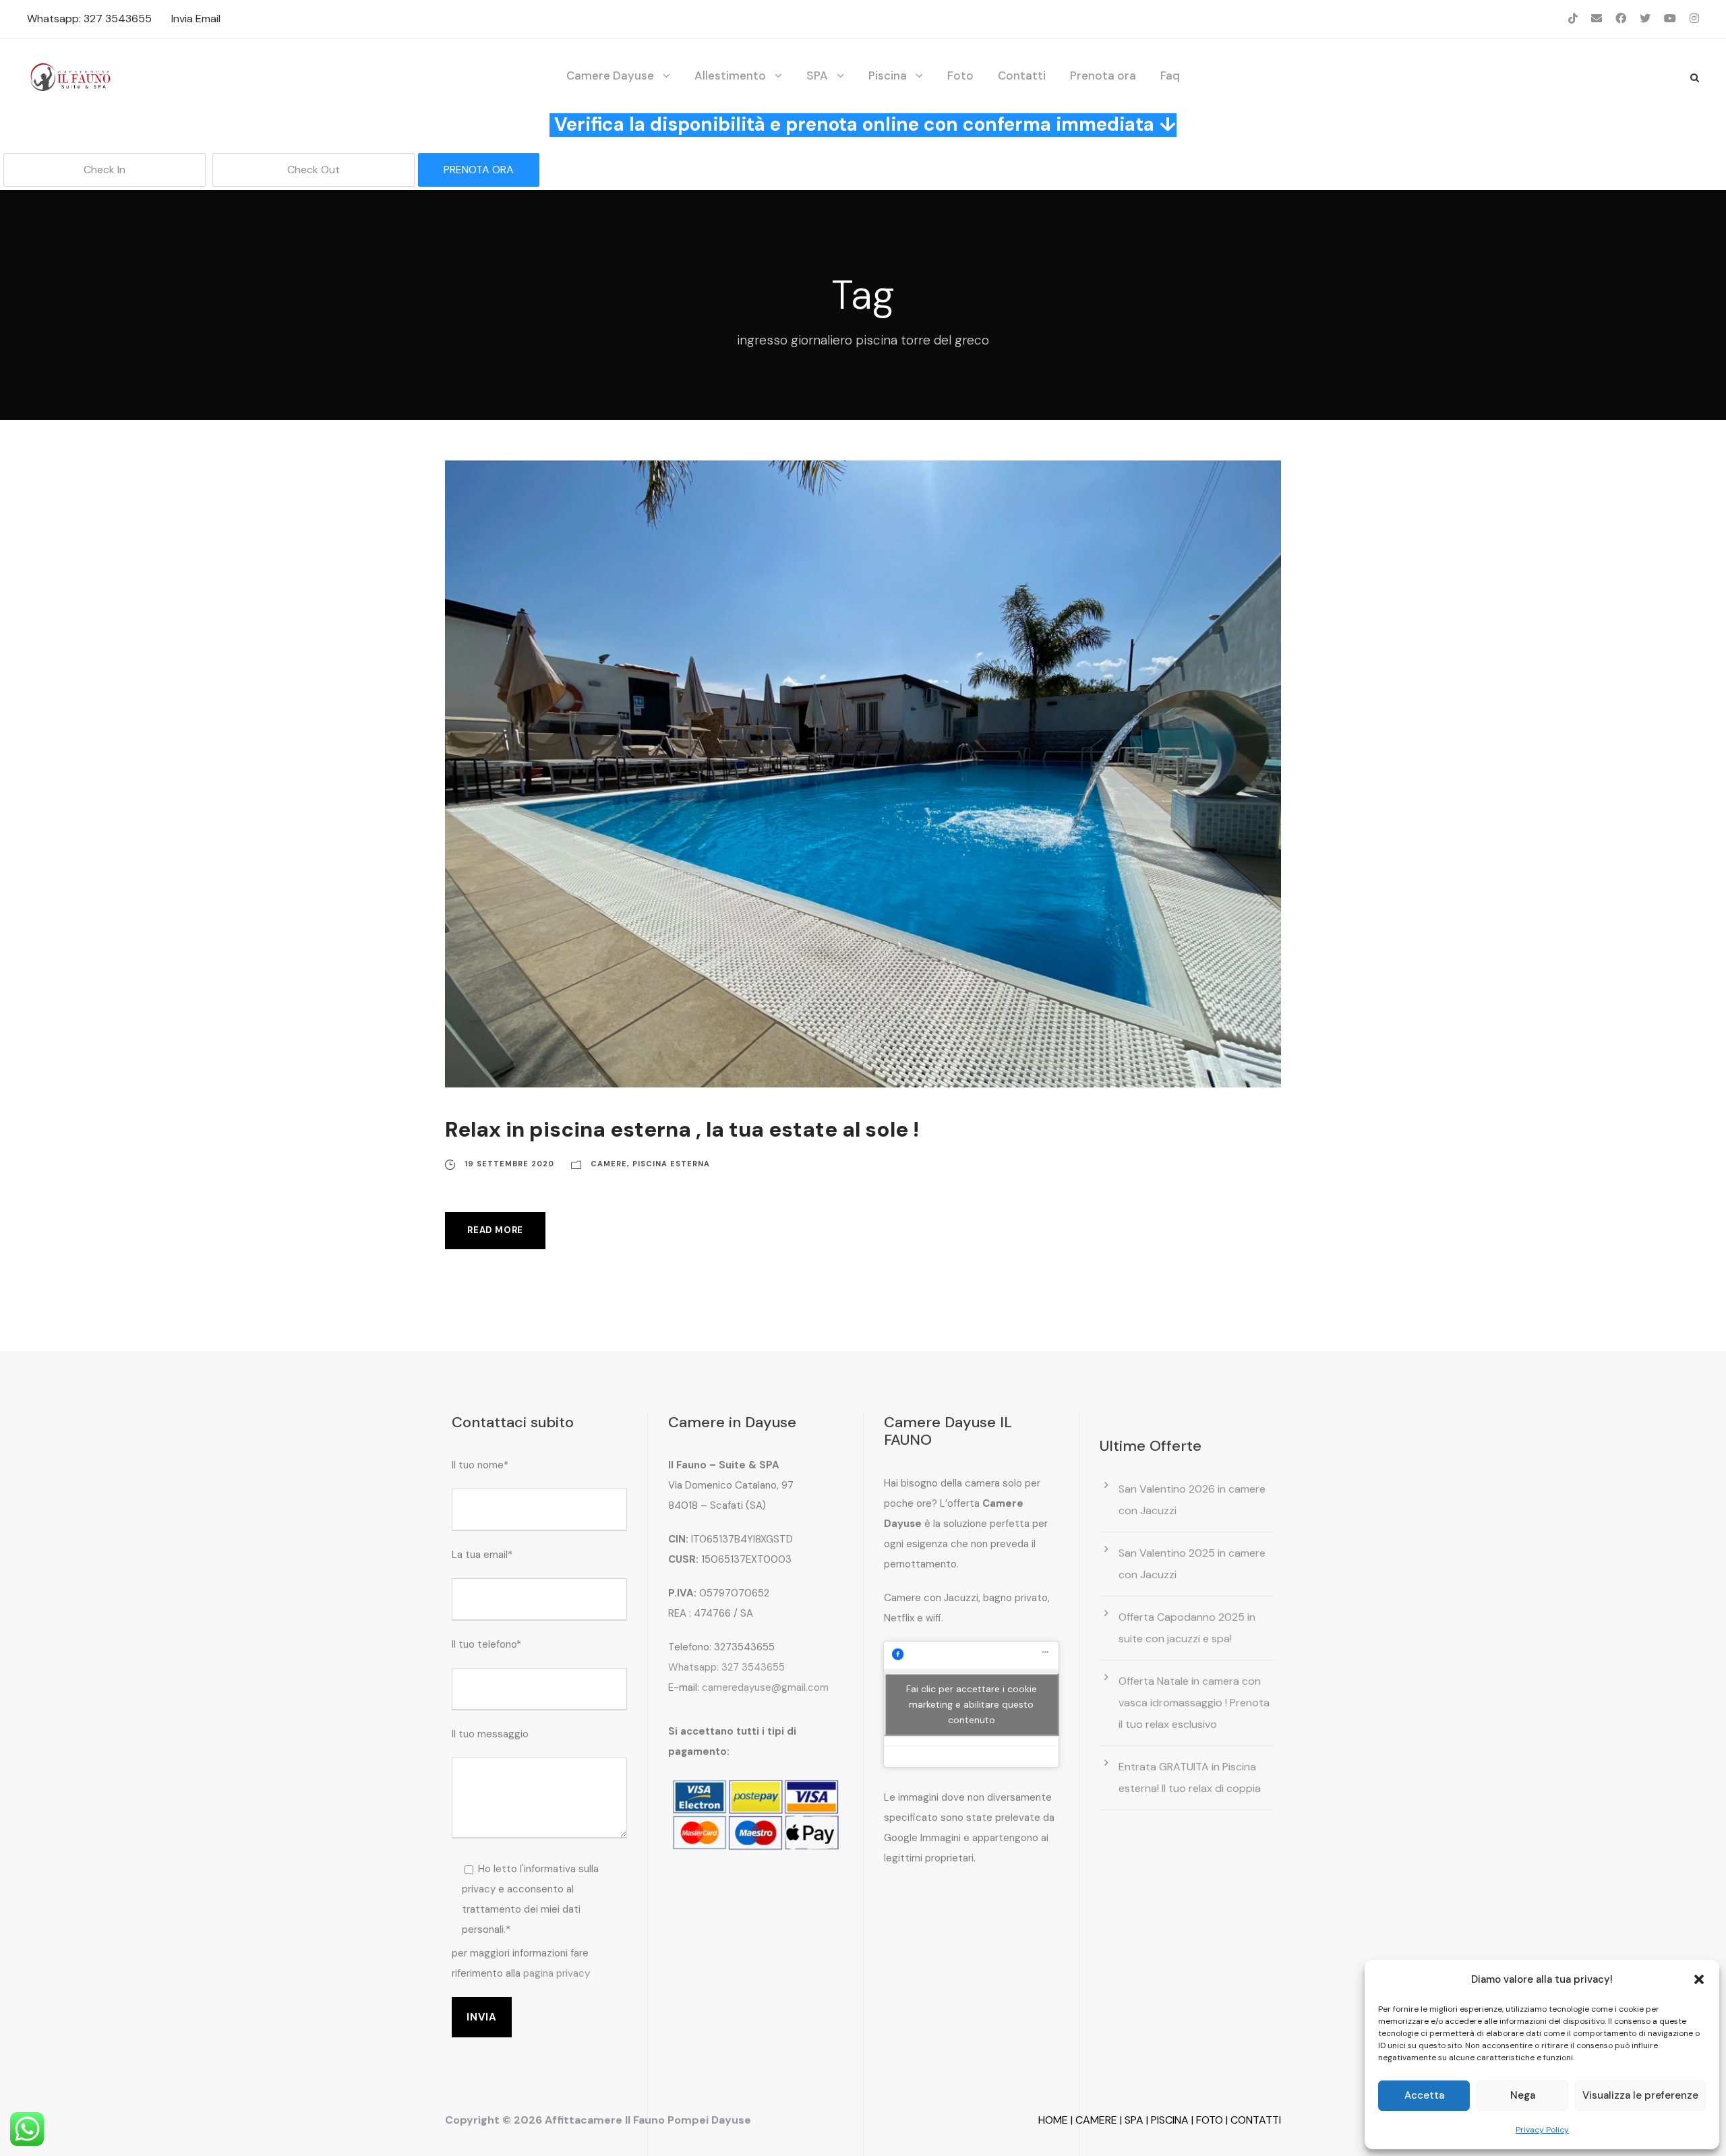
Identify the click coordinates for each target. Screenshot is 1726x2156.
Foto (960, 76)
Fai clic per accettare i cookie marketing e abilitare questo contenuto (972, 1704)
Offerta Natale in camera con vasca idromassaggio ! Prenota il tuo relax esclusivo (1194, 1703)
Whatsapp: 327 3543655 (89, 19)
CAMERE (1096, 2120)
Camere (609, 1164)
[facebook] (1621, 19)
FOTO (1210, 2120)
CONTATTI (1256, 2120)
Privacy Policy (1542, 2130)
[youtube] (1670, 19)
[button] (1699, 1979)
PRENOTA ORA (479, 170)
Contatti (1022, 76)
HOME (1053, 2120)
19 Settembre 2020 (509, 1164)
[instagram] (1694, 19)
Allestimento (730, 76)
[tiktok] (1573, 19)
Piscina (888, 76)
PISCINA (1170, 2120)
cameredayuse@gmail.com (765, 1687)
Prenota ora (1103, 76)
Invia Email (196, 19)
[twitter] (1645, 19)
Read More (495, 1230)
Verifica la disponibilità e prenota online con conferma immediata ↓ (865, 124)
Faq (1170, 76)
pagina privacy (557, 1973)
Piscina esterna (671, 1164)
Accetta (1424, 2095)
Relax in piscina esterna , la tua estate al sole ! (682, 1130)
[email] (1597, 19)
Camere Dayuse (610, 76)
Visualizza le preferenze (1640, 2095)
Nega (1523, 2095)
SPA (817, 76)
